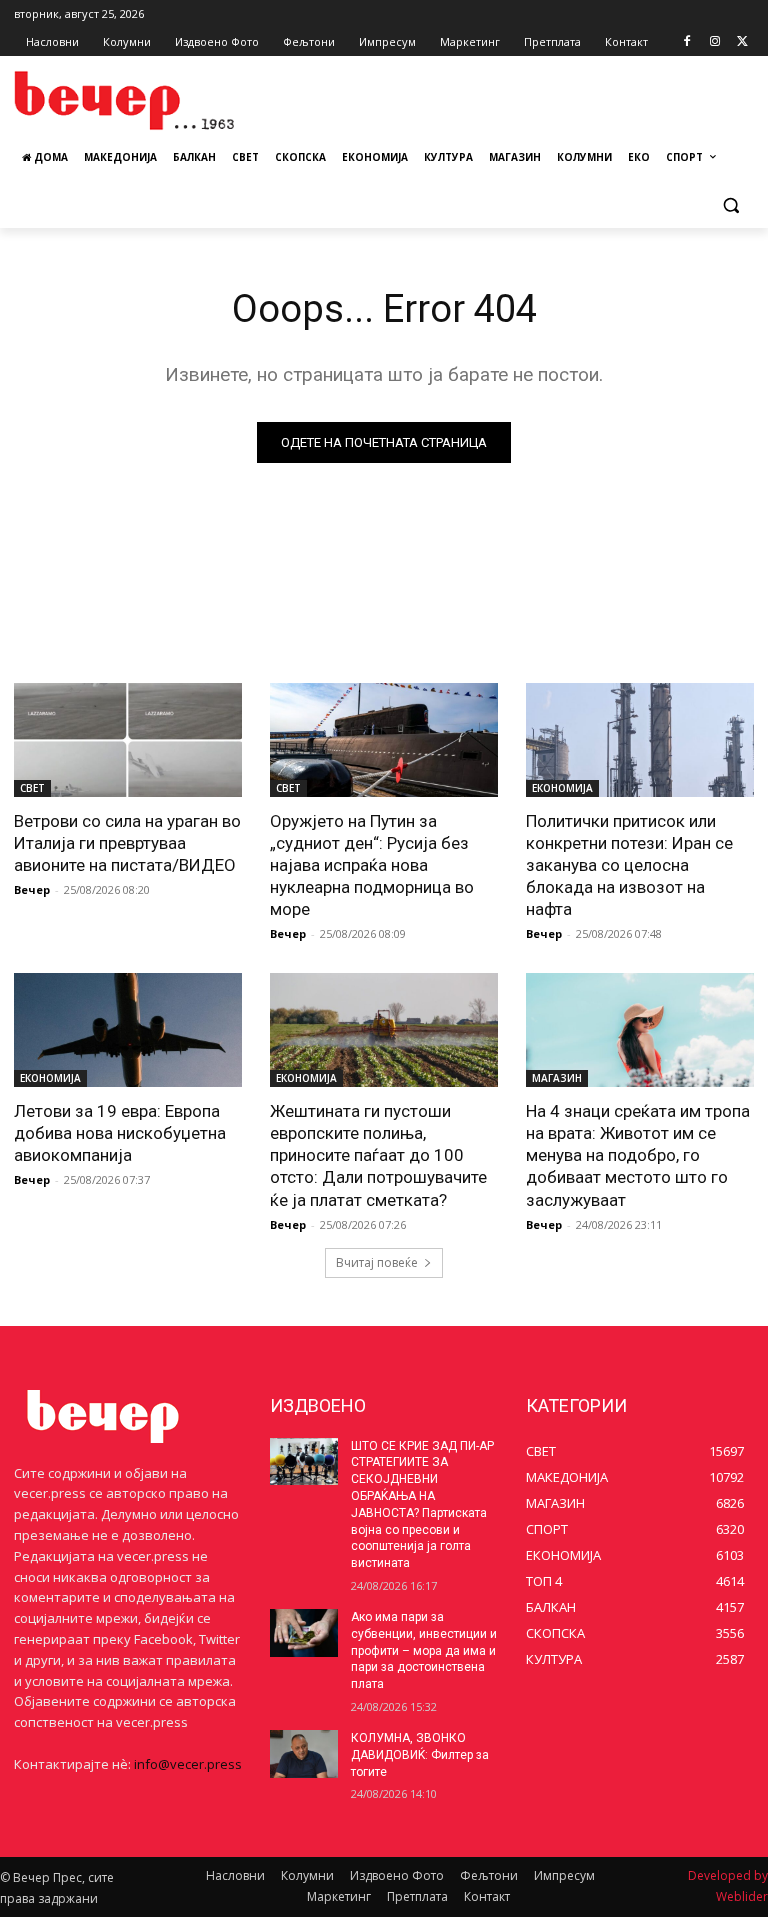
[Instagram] (714, 42)
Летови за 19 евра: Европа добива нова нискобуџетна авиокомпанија (120, 1133)
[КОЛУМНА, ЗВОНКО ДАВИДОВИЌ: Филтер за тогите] (304, 1754)
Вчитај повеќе (377, 1262)
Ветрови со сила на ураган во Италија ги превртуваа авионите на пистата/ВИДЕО (127, 843)
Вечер (32, 889)
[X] (742, 42)
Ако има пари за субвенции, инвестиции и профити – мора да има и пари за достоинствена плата (424, 1650)
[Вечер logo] (150, 100)
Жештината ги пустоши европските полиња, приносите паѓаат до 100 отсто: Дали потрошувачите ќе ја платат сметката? (378, 1155)
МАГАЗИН (557, 1078)
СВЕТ (32, 788)
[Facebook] (687, 42)
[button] (730, 205)
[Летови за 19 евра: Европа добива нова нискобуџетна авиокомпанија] (128, 1030)
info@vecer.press (188, 1764)
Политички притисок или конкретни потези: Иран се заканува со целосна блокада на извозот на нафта (629, 865)
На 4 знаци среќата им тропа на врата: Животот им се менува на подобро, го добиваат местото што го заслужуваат (638, 1155)
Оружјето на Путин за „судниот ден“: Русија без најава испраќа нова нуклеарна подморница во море (372, 865)
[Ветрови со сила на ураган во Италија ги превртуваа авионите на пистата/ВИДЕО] (128, 740)
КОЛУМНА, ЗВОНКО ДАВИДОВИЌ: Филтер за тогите (420, 1755)
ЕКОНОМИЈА (562, 788)
